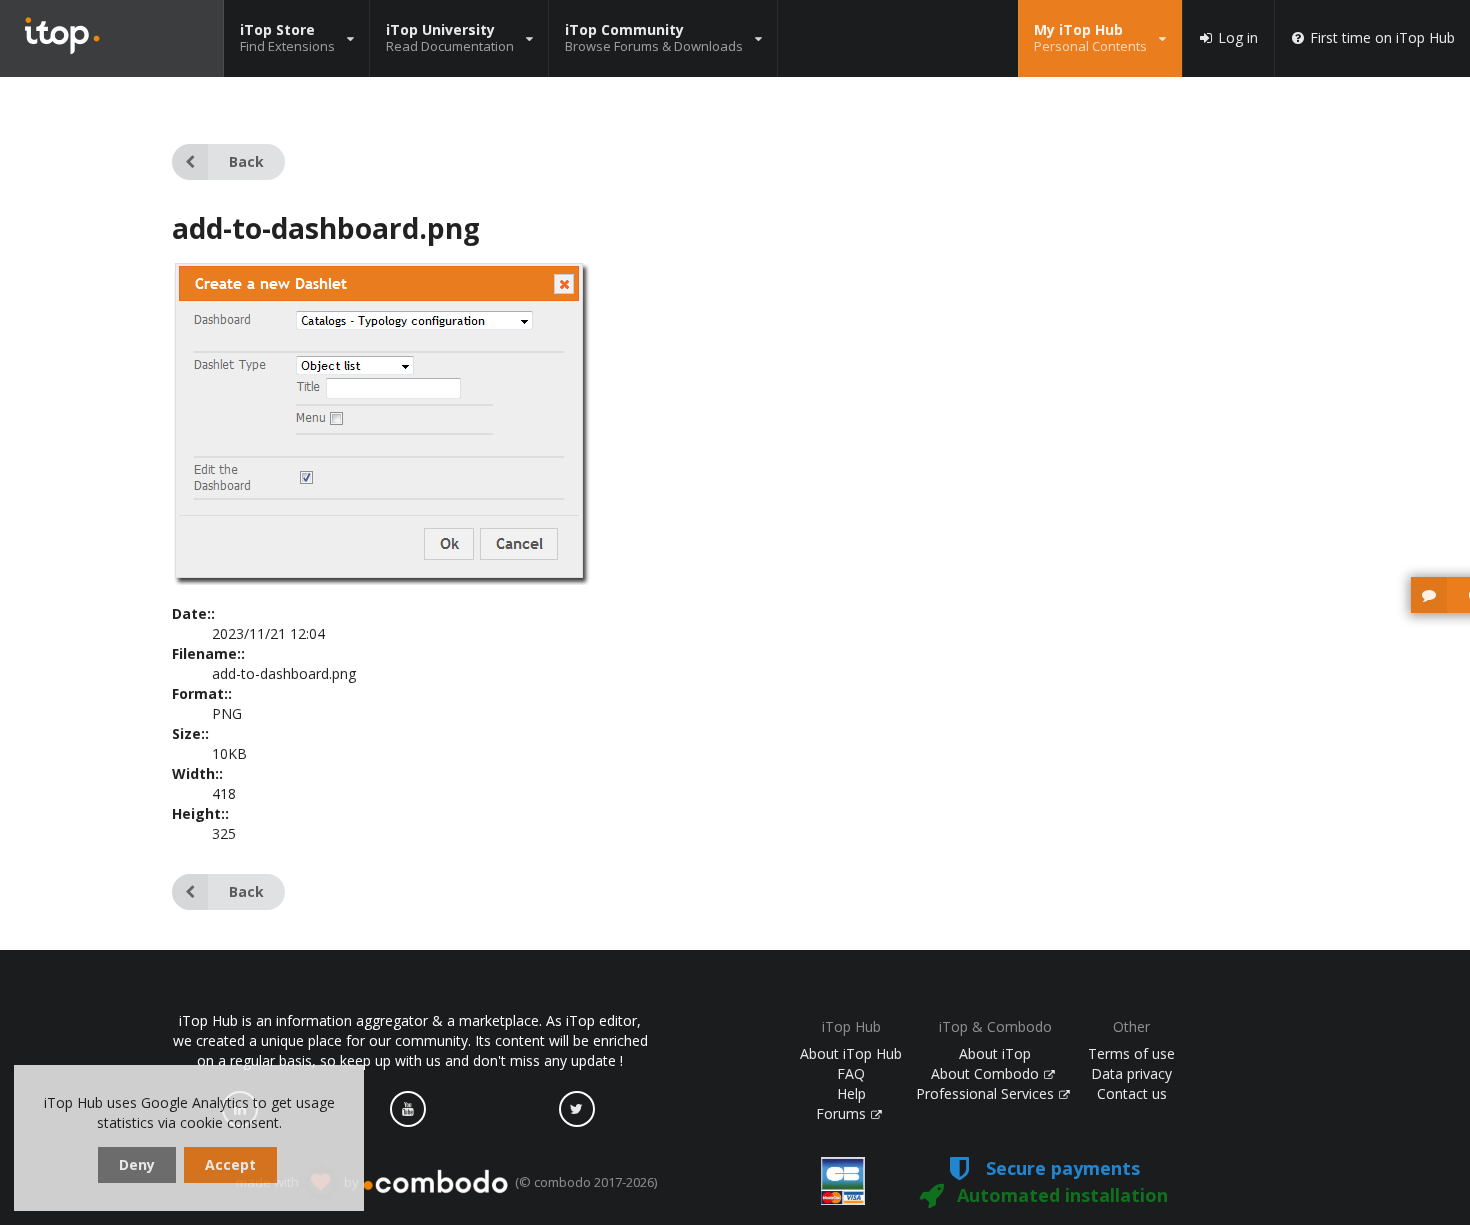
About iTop (995, 1053)
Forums (843, 1113)
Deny (137, 1164)
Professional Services (987, 1093)
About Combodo (987, 1073)
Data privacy (1131, 1073)
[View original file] (381, 579)
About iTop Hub (851, 1053)
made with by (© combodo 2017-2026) (446, 1182)
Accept (230, 1164)
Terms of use (1131, 1053)
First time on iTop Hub (1382, 38)
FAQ (851, 1073)
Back (246, 161)
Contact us (1132, 1093)
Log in (1238, 38)
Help (851, 1093)
